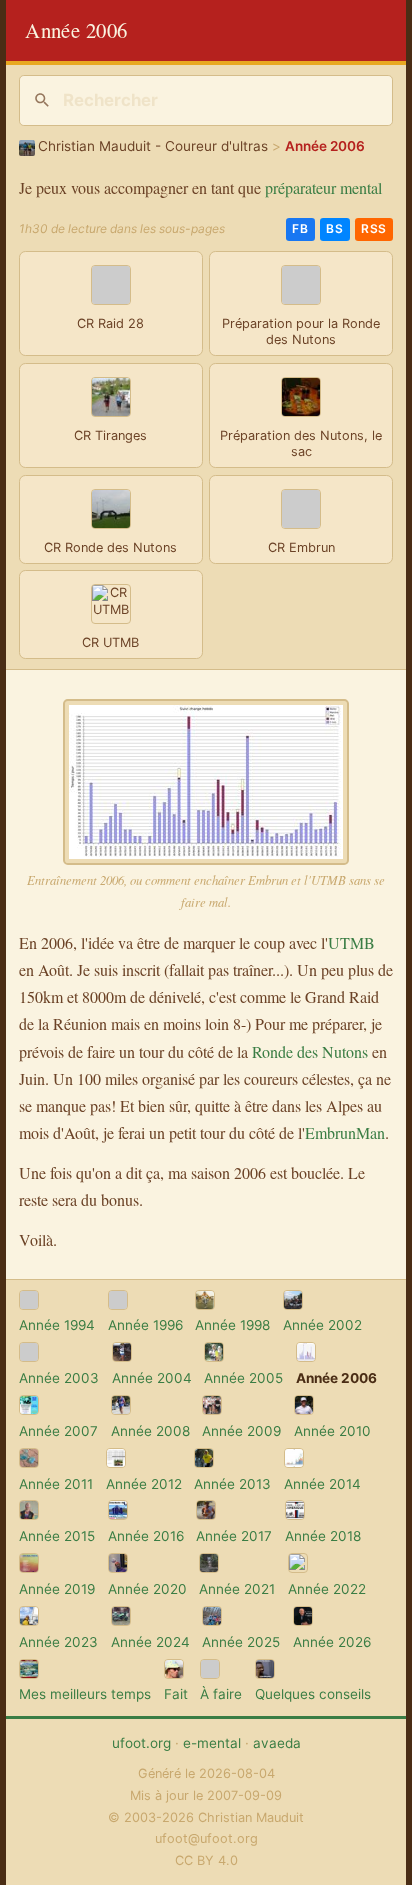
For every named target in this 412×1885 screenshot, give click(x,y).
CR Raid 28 (110, 323)
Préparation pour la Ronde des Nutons (301, 332)
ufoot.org (141, 1743)
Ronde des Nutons (310, 1051)
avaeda (277, 1743)
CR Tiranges (110, 435)
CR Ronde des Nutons (110, 547)
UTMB (351, 942)
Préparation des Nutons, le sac (301, 444)
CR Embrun (301, 547)
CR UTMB (110, 642)
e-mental (212, 1743)
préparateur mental (323, 187)
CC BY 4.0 (206, 1860)
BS (334, 228)
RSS (374, 228)
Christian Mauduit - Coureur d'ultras (153, 146)
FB (300, 228)
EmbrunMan (345, 1132)
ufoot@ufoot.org (206, 1838)
